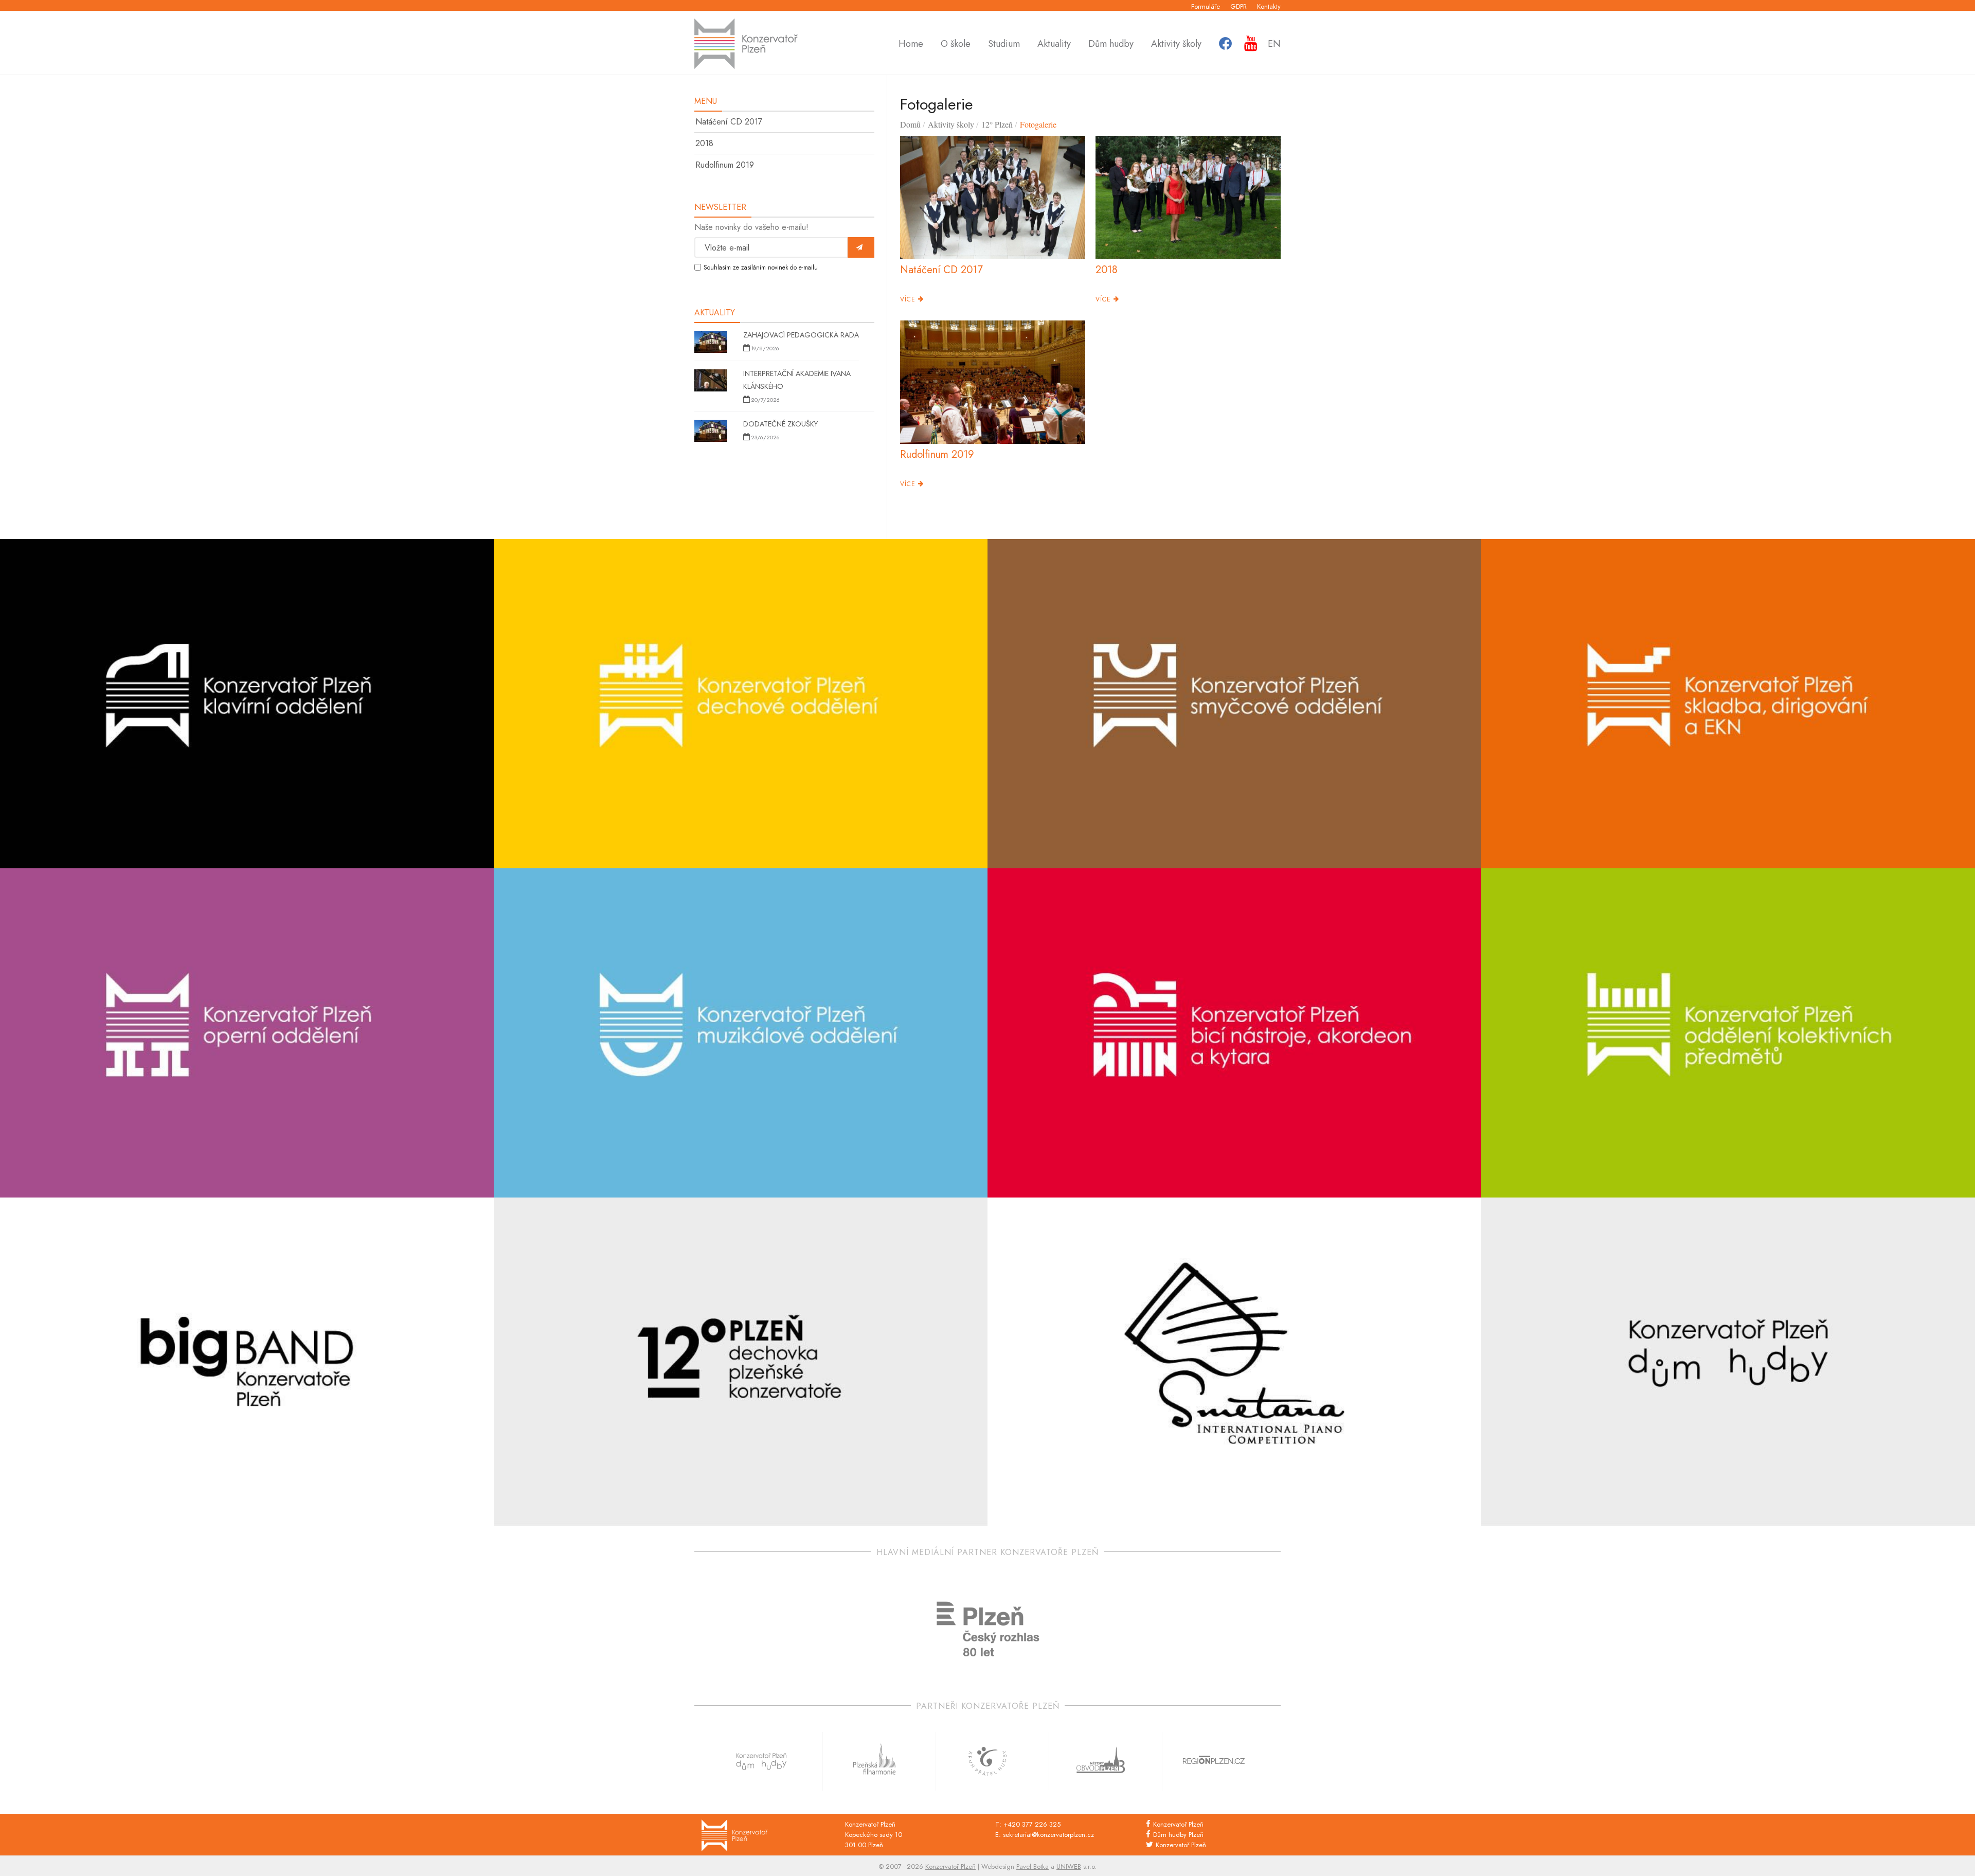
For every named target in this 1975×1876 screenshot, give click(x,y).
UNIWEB (1069, 1866)
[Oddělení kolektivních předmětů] (1728, 1033)
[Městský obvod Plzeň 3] (1101, 1761)
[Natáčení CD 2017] (993, 198)
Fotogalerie (1038, 124)
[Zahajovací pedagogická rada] (711, 343)
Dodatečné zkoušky (780, 424)
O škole (956, 44)
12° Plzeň (997, 124)
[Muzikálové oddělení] (741, 1033)
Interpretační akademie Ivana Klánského (797, 380)
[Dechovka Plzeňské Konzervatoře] (741, 1362)
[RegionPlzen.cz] (1214, 1761)
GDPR (1238, 6)
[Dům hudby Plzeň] (1728, 1362)
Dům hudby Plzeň (1178, 1835)
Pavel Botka (1033, 1866)
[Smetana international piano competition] (1234, 1362)
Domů (910, 124)
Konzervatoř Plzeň (1178, 1824)
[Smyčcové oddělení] (1234, 704)
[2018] (1188, 198)
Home (911, 44)
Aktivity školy (1176, 44)
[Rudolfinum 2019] (993, 382)
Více (909, 299)
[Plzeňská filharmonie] (874, 1761)
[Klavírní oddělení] (247, 704)
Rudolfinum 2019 (725, 165)
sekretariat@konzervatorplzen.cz (1048, 1835)
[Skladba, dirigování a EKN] (1728, 704)
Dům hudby (1111, 44)
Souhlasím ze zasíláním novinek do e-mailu (761, 267)
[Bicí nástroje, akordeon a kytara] (1234, 1033)
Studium (1004, 44)
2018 (704, 143)
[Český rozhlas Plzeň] (988, 1629)
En (1274, 44)
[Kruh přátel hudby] (987, 1761)
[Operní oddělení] (247, 1033)
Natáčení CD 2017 (729, 122)
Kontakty (1269, 6)
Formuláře (1206, 6)
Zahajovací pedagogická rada (801, 335)
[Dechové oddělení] (741, 704)
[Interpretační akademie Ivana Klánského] (711, 382)
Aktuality (1054, 44)
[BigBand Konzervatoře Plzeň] (247, 1362)
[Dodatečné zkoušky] (711, 432)
